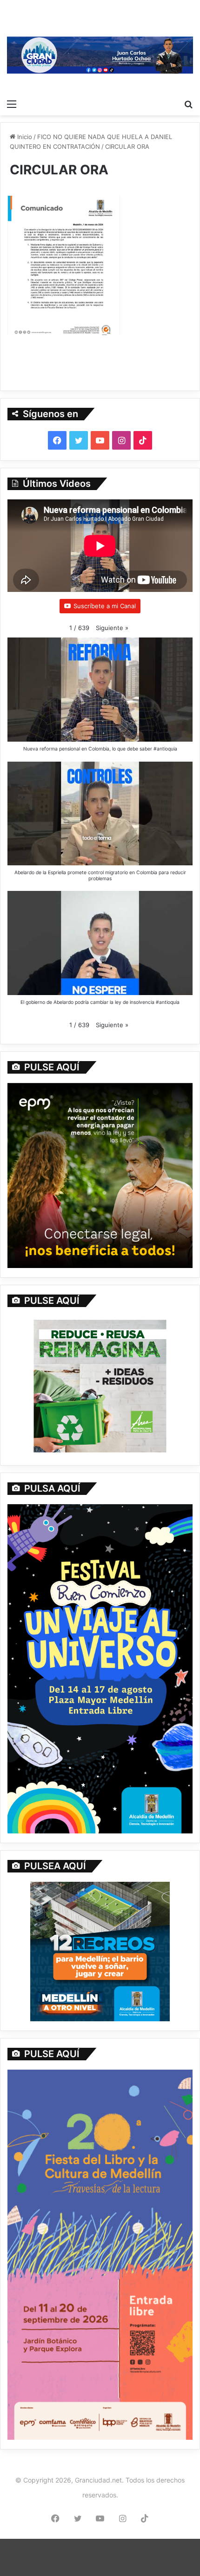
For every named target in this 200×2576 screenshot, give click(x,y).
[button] (112, 628)
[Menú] (12, 104)
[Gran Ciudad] (100, 54)
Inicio (24, 137)
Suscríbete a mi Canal (105, 606)
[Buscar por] (188, 104)
